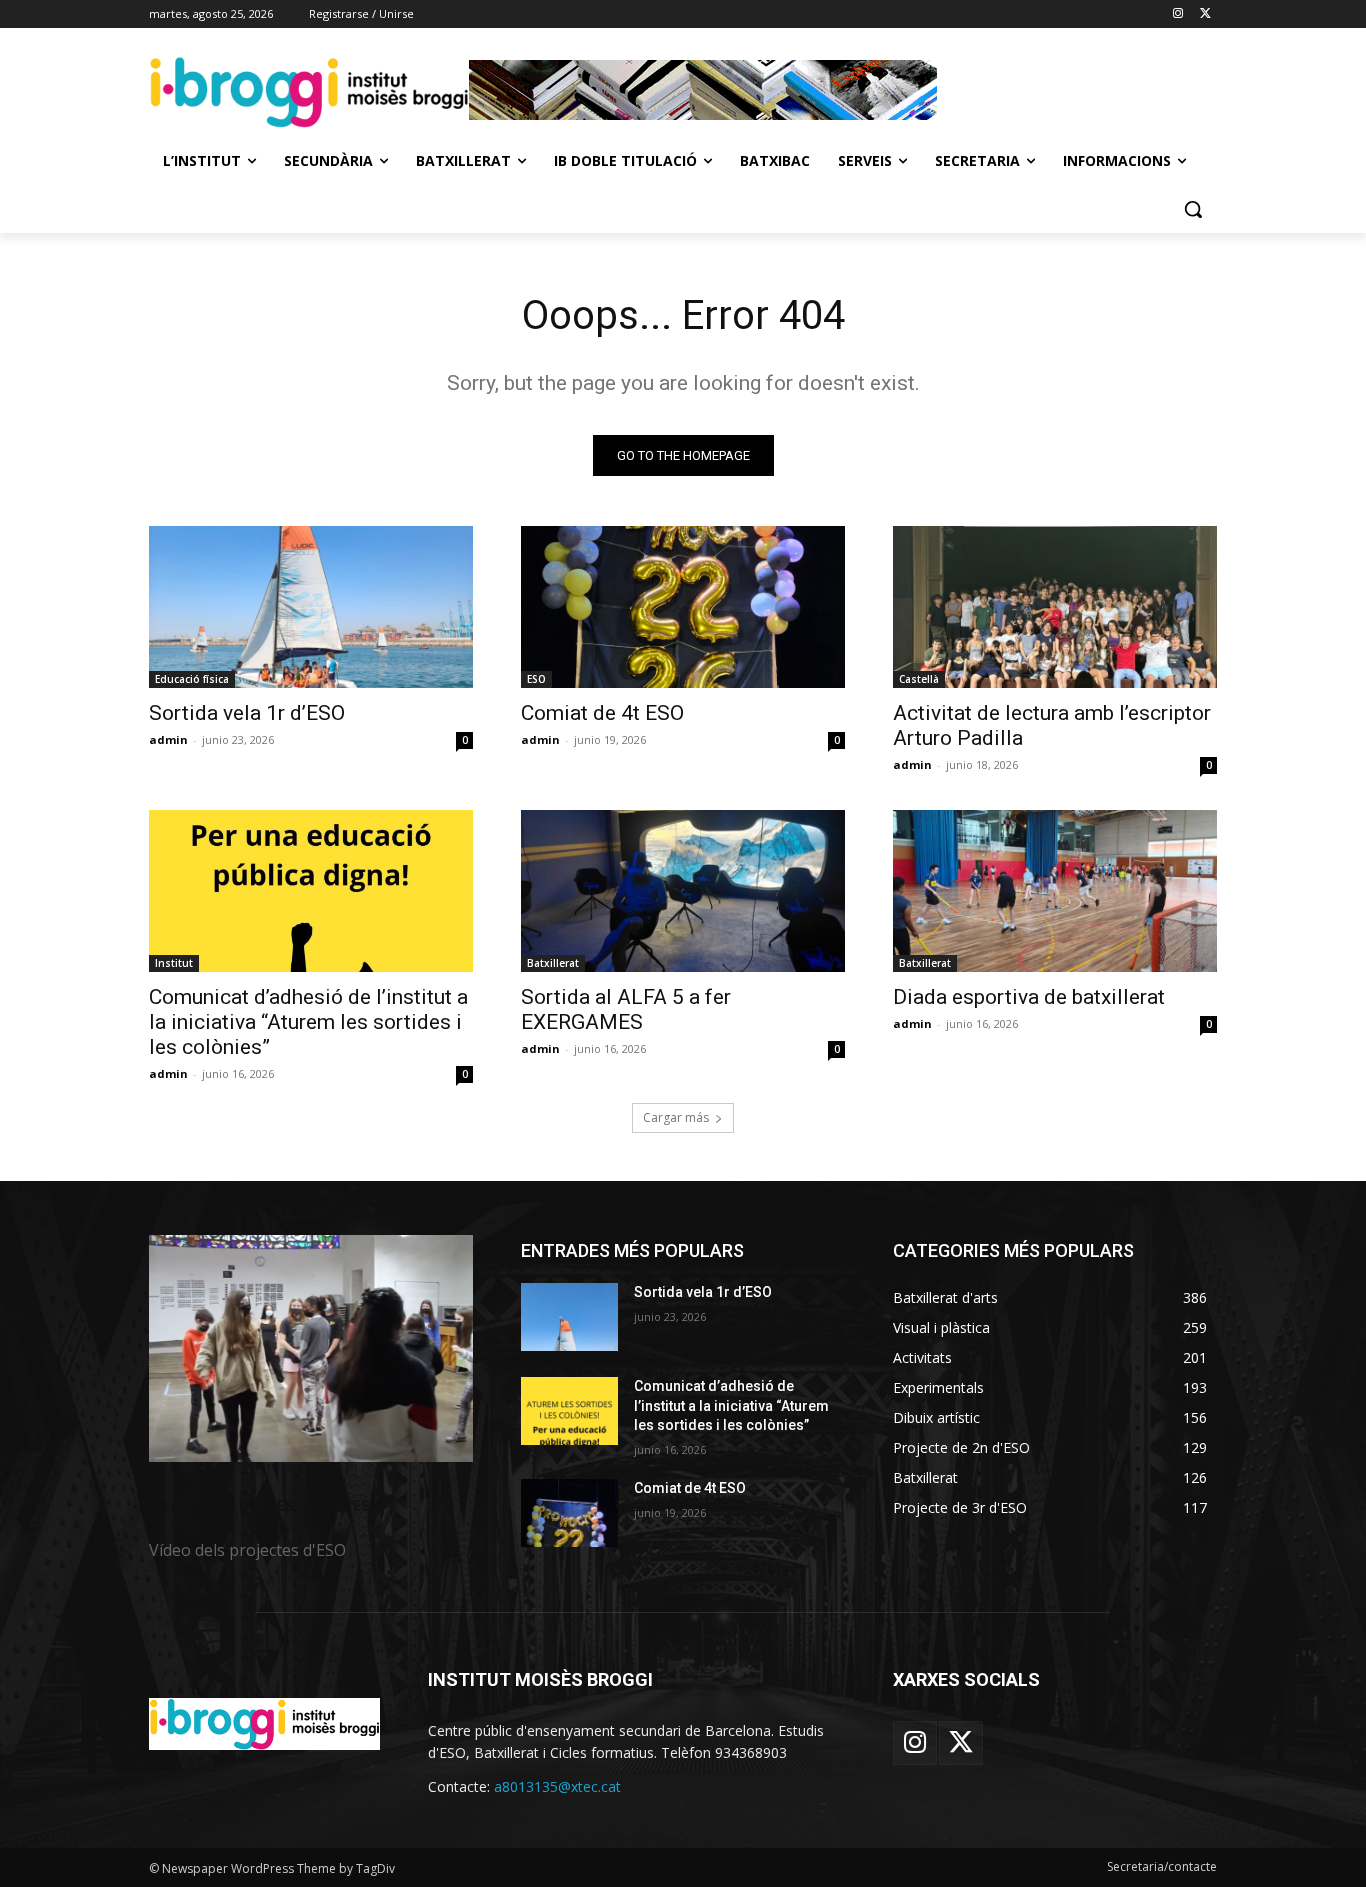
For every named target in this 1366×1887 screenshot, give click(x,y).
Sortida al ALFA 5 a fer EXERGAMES (626, 1009)
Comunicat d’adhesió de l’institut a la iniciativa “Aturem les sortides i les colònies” (308, 1022)
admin (168, 739)
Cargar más (676, 1117)
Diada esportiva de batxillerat (1029, 997)
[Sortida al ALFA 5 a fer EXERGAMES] (683, 891)
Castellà (919, 679)
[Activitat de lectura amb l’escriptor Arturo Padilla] (1055, 607)
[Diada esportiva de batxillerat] (1055, 891)
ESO (536, 679)
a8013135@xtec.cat (557, 1786)
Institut (174, 963)
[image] (311, 1348)
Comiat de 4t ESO (602, 713)
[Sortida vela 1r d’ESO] (311, 607)
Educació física (192, 679)
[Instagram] (1177, 14)
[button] (1193, 209)
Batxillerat (553, 963)
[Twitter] (1205, 14)
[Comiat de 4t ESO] (683, 607)
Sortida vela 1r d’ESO (247, 713)
